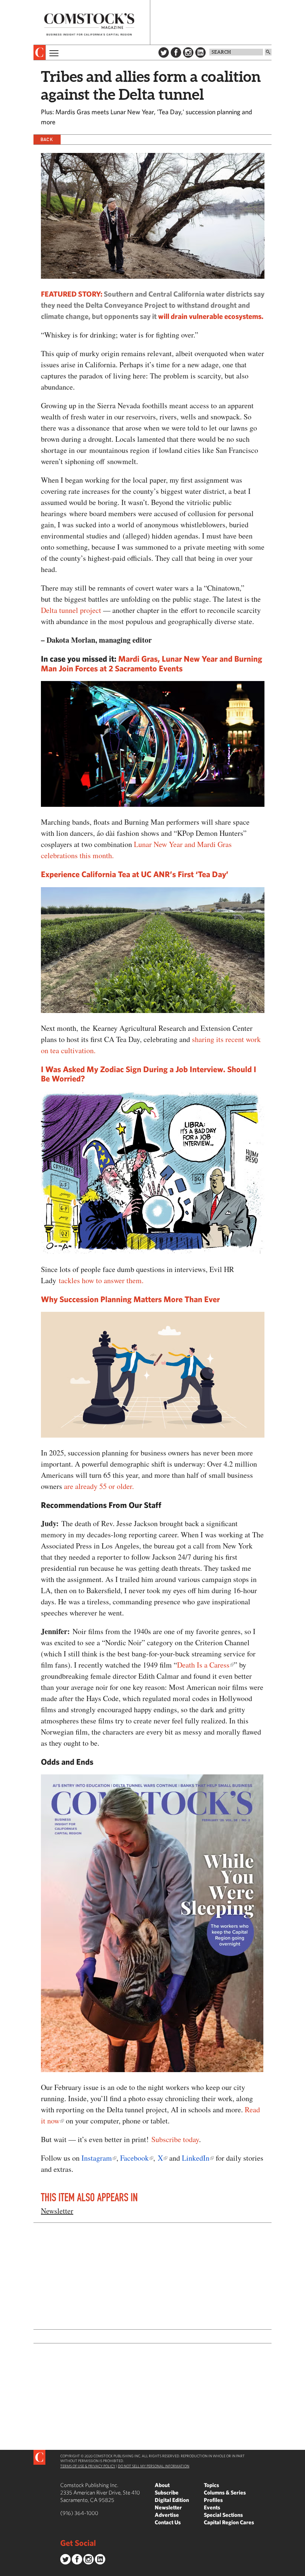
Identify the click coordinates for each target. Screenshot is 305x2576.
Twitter (164, 52)
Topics (211, 2485)
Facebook (176, 52)
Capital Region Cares (229, 2522)
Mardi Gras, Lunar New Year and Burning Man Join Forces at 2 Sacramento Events (152, 663)
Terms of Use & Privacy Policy (88, 2466)
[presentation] (40, 52)
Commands (6, 2570)
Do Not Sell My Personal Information (154, 2466)
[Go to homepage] (89, 24)
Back (47, 139)
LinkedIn (200, 52)
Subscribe (167, 2492)
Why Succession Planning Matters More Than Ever (130, 1299)
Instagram (188, 52)
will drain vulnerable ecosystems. (211, 316)
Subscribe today (175, 2139)
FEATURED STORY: (72, 294)
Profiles (213, 2500)
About (162, 2485)
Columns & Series (225, 2492)
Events (212, 2507)
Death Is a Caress (203, 1665)
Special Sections (223, 2515)
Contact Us (168, 2522)
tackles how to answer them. (101, 1280)
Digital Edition (172, 2500)
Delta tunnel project (71, 610)
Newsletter (57, 2211)
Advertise (167, 2515)
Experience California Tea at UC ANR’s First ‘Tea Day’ (135, 874)
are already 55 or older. (99, 1486)
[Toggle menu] (53, 52)
